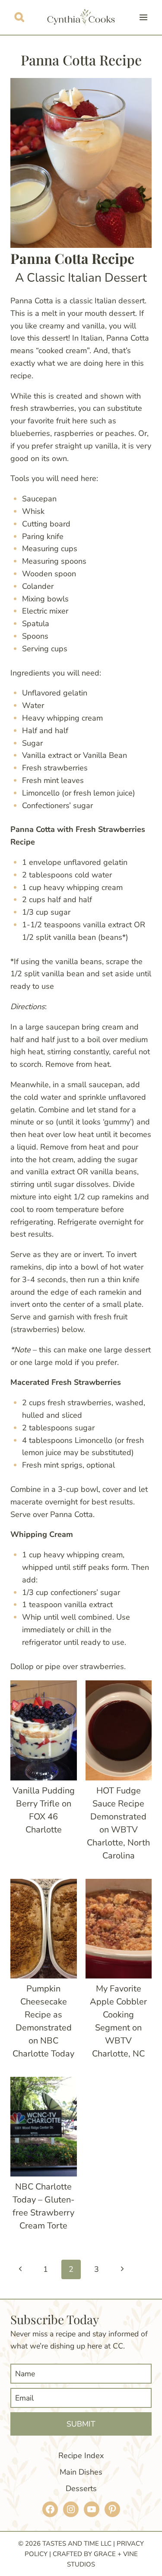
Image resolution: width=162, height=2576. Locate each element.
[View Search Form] (19, 17)
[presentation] (44, 1730)
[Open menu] (143, 17)
